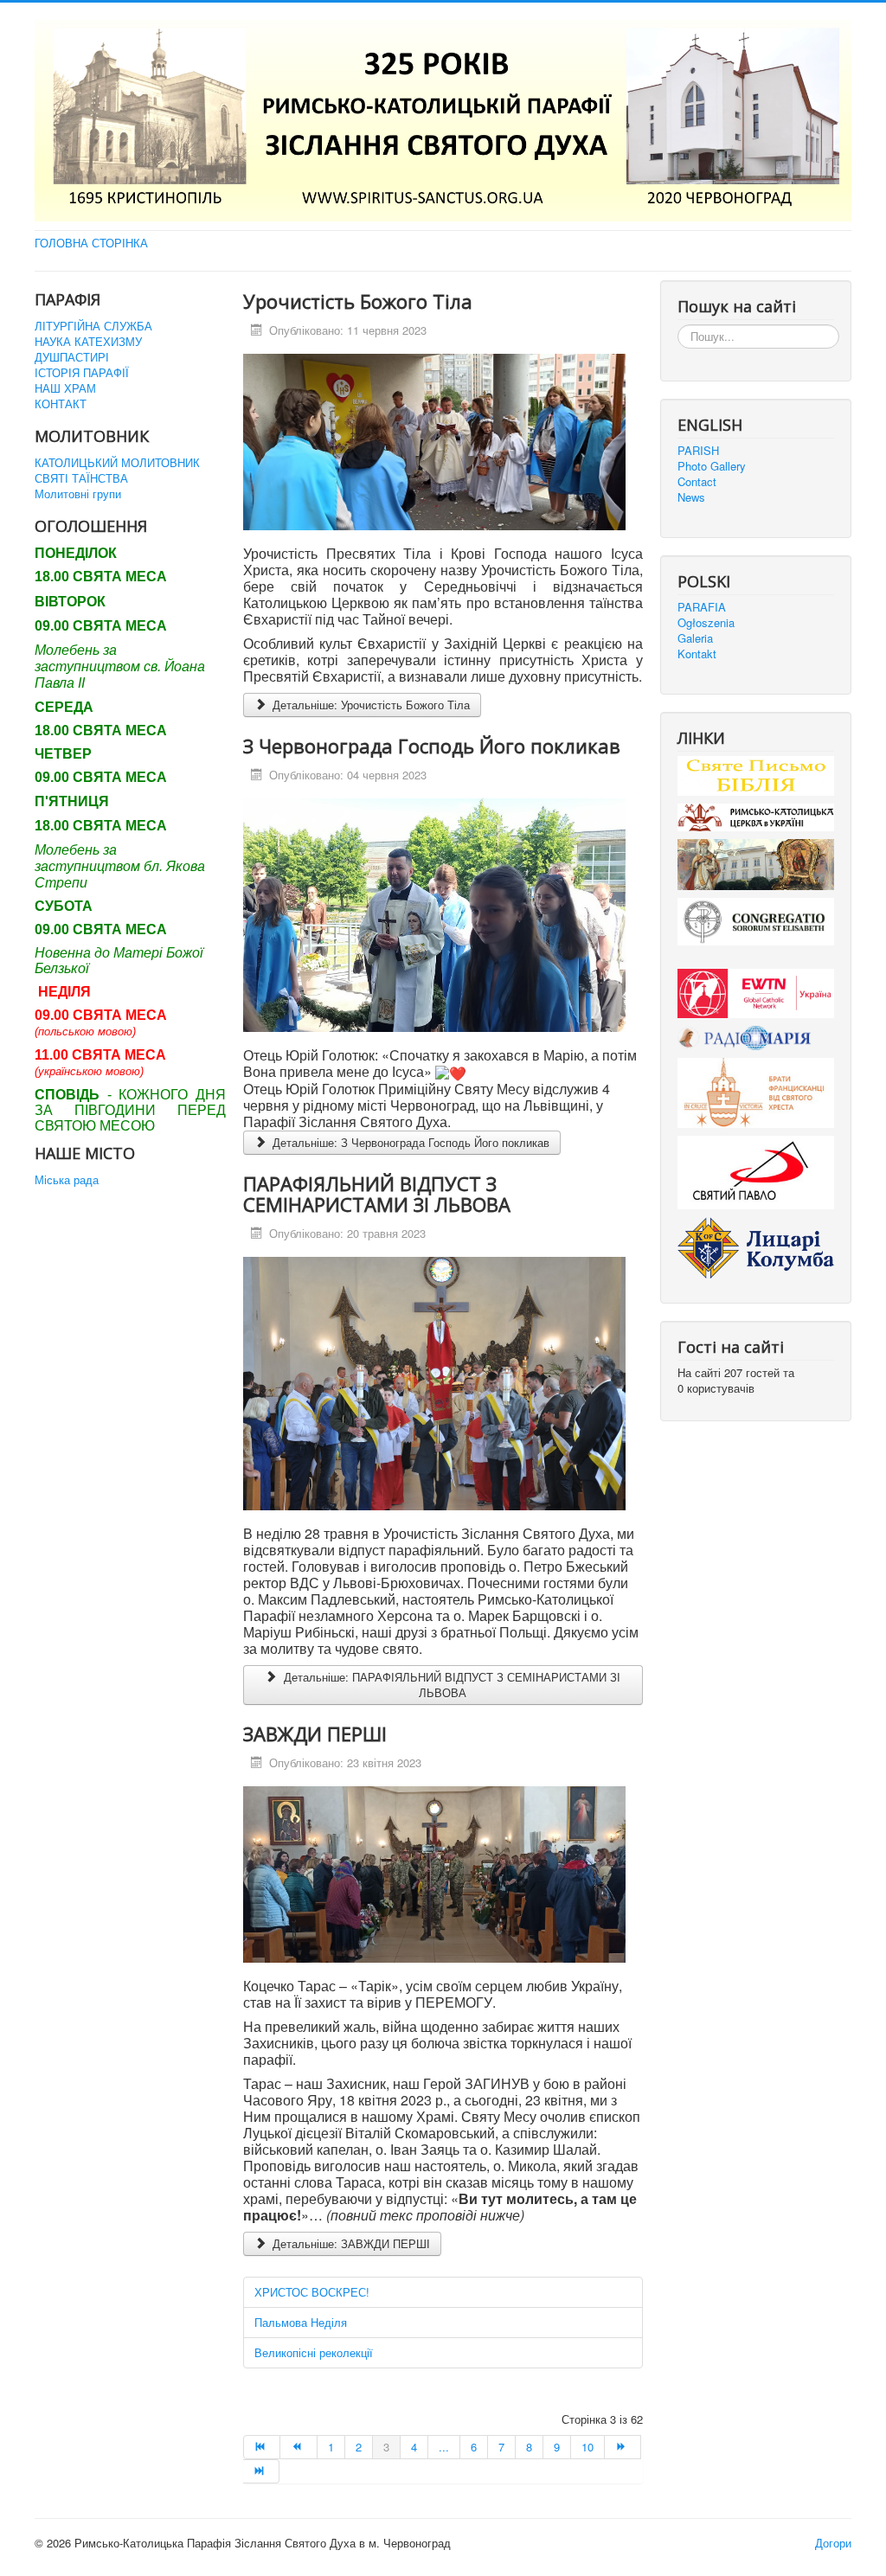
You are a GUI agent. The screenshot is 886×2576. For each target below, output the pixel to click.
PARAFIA (702, 607)
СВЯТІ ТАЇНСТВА (81, 478)
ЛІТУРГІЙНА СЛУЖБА (93, 326)
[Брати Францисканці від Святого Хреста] (756, 1091)
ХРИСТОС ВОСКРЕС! (312, 2292)
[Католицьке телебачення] (756, 992)
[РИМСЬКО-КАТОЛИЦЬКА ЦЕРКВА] (756, 816)
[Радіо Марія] (756, 1036)
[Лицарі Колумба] (756, 1246)
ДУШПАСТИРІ (72, 357)
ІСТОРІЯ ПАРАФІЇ (82, 373)
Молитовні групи (78, 494)
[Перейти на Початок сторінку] (262, 2447)
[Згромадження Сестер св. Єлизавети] (756, 920)
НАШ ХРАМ (65, 388)
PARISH (698, 451)
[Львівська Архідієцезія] (756, 863)
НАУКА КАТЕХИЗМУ (88, 342)
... (444, 2447)
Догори (833, 2543)
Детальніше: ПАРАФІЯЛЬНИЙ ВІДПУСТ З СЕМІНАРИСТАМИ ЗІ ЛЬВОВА (450, 1685)
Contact (697, 482)
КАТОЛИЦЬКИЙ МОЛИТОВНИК (117, 463)
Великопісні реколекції (314, 2352)
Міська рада (67, 1180)
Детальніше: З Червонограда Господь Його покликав (409, 1142)
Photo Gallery (712, 466)
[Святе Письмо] (756, 774)
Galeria (695, 638)
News (691, 497)
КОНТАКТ (61, 404)
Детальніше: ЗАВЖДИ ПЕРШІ (350, 2243)
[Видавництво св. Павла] (756, 1171)
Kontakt (697, 654)
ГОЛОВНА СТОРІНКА (91, 243)
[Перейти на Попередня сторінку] (299, 2447)
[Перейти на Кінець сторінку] (261, 2471)
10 (587, 2447)
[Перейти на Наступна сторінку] (623, 2447)
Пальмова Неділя (301, 2322)
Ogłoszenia (706, 623)
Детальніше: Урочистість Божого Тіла (369, 705)
